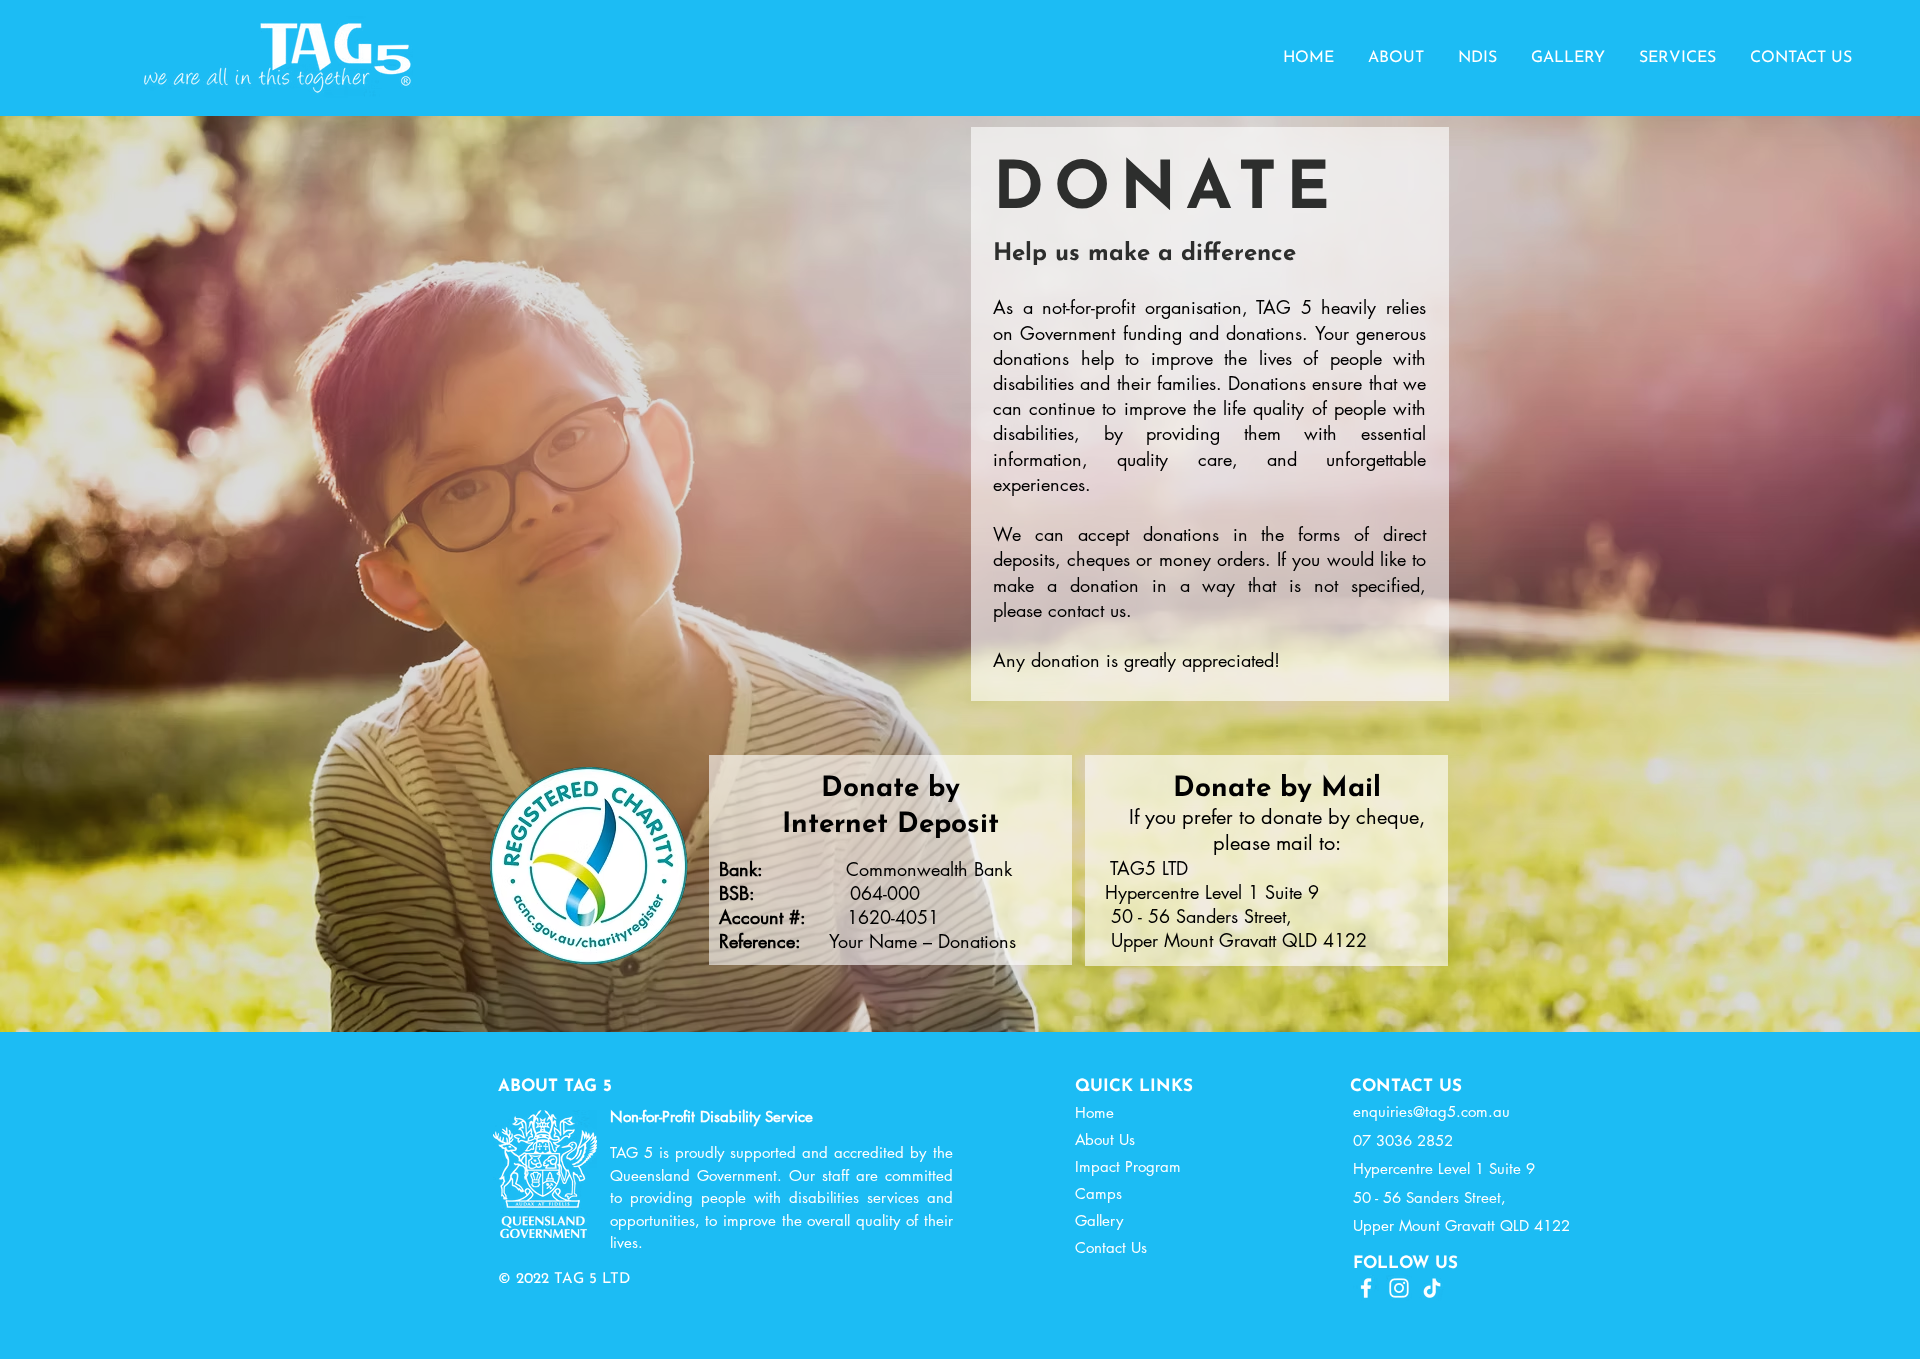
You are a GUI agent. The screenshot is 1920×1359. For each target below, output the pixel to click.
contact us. (1093, 610)
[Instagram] (1399, 1288)
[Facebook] (1366, 1288)
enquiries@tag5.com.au (1431, 1111)
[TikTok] (1432, 1288)
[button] (1396, 58)
